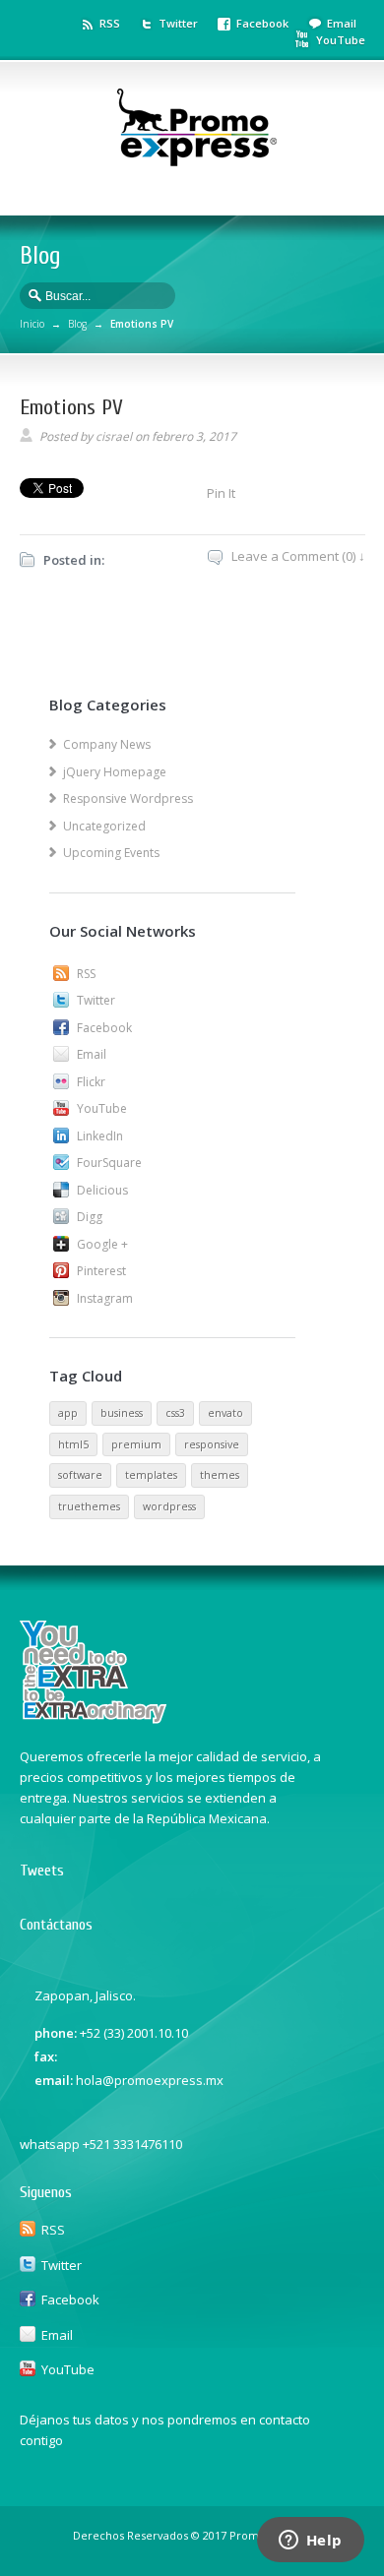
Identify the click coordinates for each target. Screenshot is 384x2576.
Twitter (178, 23)
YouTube (341, 40)
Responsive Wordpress (128, 798)
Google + (102, 1244)
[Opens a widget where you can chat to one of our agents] (310, 2542)
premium (136, 1444)
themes (220, 1475)
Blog (77, 324)
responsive (212, 1444)
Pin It (221, 493)
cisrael (114, 436)
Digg (90, 1217)
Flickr (91, 1082)
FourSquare (109, 1163)
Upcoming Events (111, 853)
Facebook (262, 23)
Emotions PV (71, 407)
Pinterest (101, 1271)
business (122, 1413)
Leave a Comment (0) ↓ (298, 556)
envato (225, 1413)
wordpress (169, 1506)
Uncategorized (104, 826)
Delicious (102, 1190)
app (68, 1413)
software (80, 1475)
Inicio (32, 324)
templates (151, 1475)
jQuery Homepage (115, 772)
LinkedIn (100, 1136)
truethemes (89, 1506)
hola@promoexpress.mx (150, 2080)
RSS (110, 23)
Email (342, 23)
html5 (73, 1444)
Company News (107, 744)
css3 (175, 1413)
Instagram (105, 1298)
